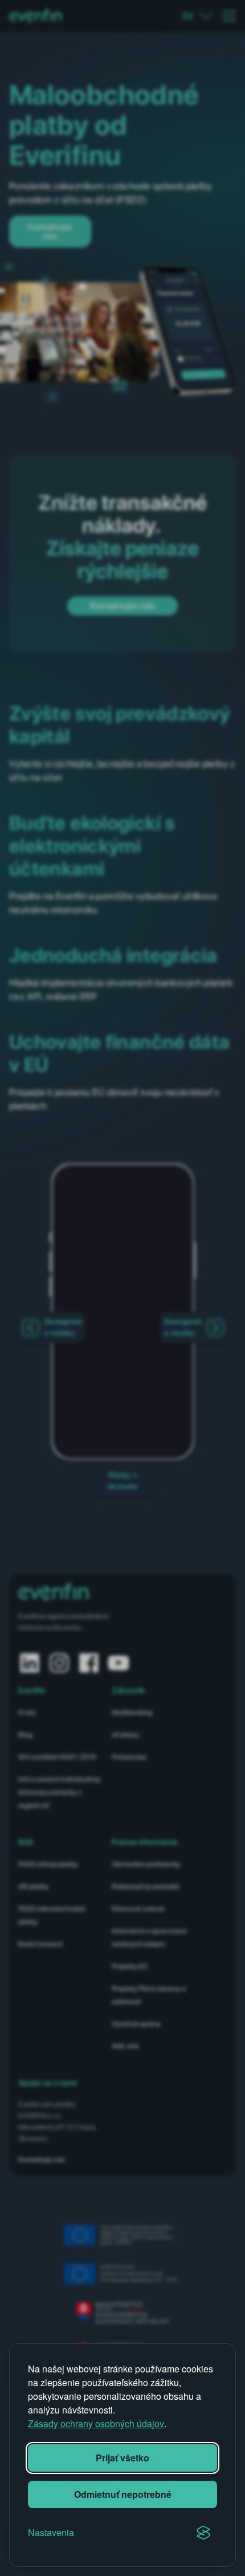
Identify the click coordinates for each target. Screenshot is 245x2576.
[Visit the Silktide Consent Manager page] (203, 2533)
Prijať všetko (122, 2458)
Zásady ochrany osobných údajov (96, 2423)
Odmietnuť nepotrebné (123, 2494)
